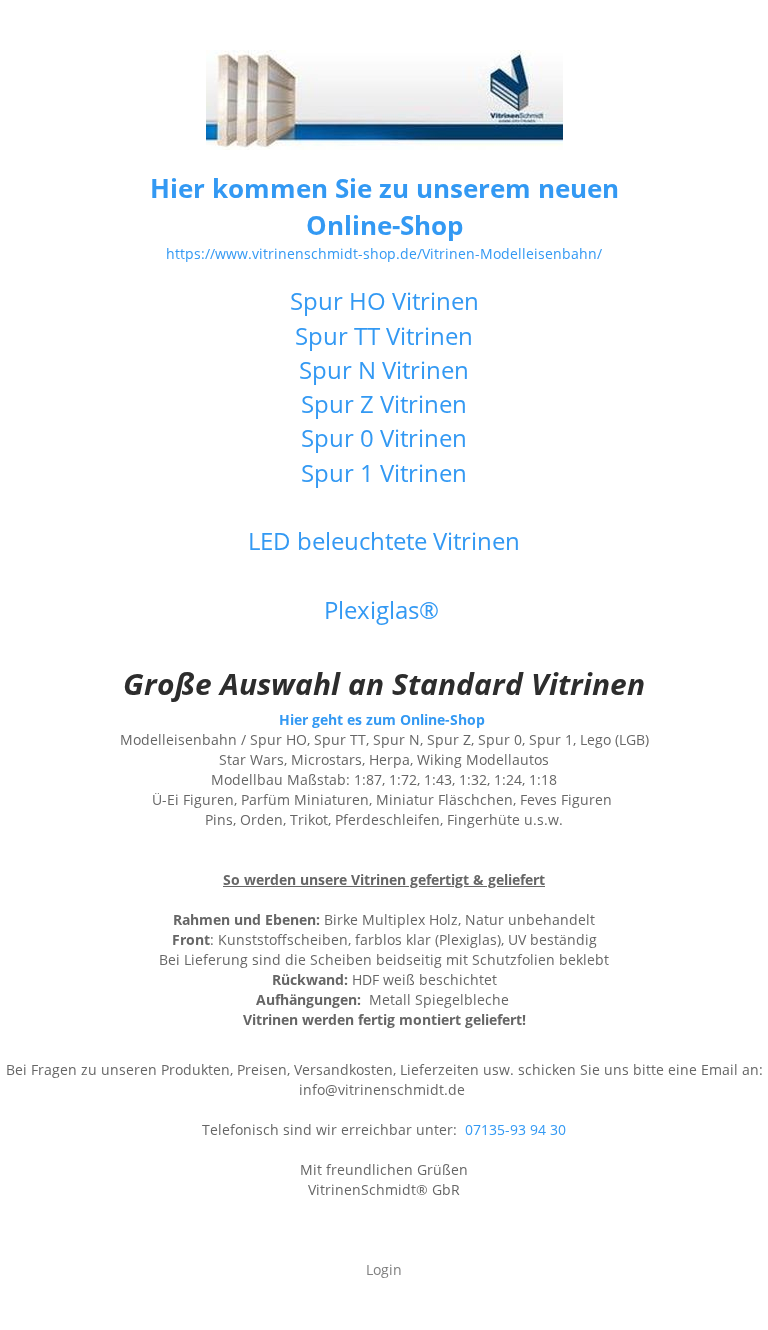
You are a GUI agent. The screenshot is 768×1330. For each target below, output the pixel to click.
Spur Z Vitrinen (384, 403)
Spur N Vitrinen (384, 369)
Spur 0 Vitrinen (384, 437)
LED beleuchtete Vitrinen (384, 540)
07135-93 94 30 (515, 1129)
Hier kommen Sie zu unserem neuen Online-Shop (384, 206)
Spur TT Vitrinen (384, 335)
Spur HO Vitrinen (384, 300)
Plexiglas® (384, 609)
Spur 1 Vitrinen (384, 472)
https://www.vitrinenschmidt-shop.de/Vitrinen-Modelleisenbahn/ (384, 253)
